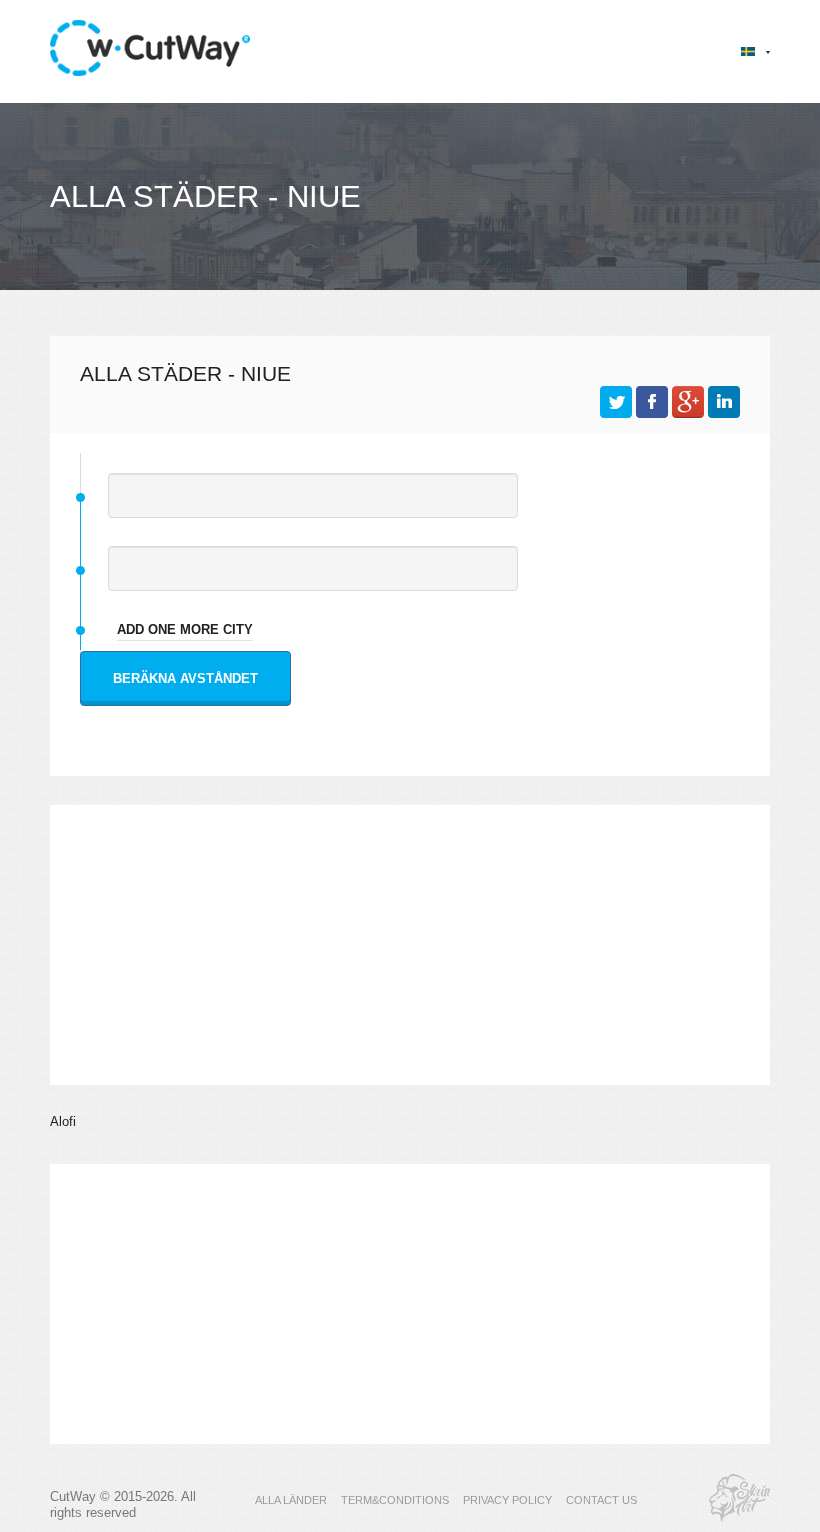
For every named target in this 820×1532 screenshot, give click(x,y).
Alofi (63, 1121)
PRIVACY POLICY (507, 1500)
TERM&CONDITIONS (395, 1500)
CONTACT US (601, 1500)
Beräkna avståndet (185, 678)
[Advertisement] (410, 945)
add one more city (185, 629)
